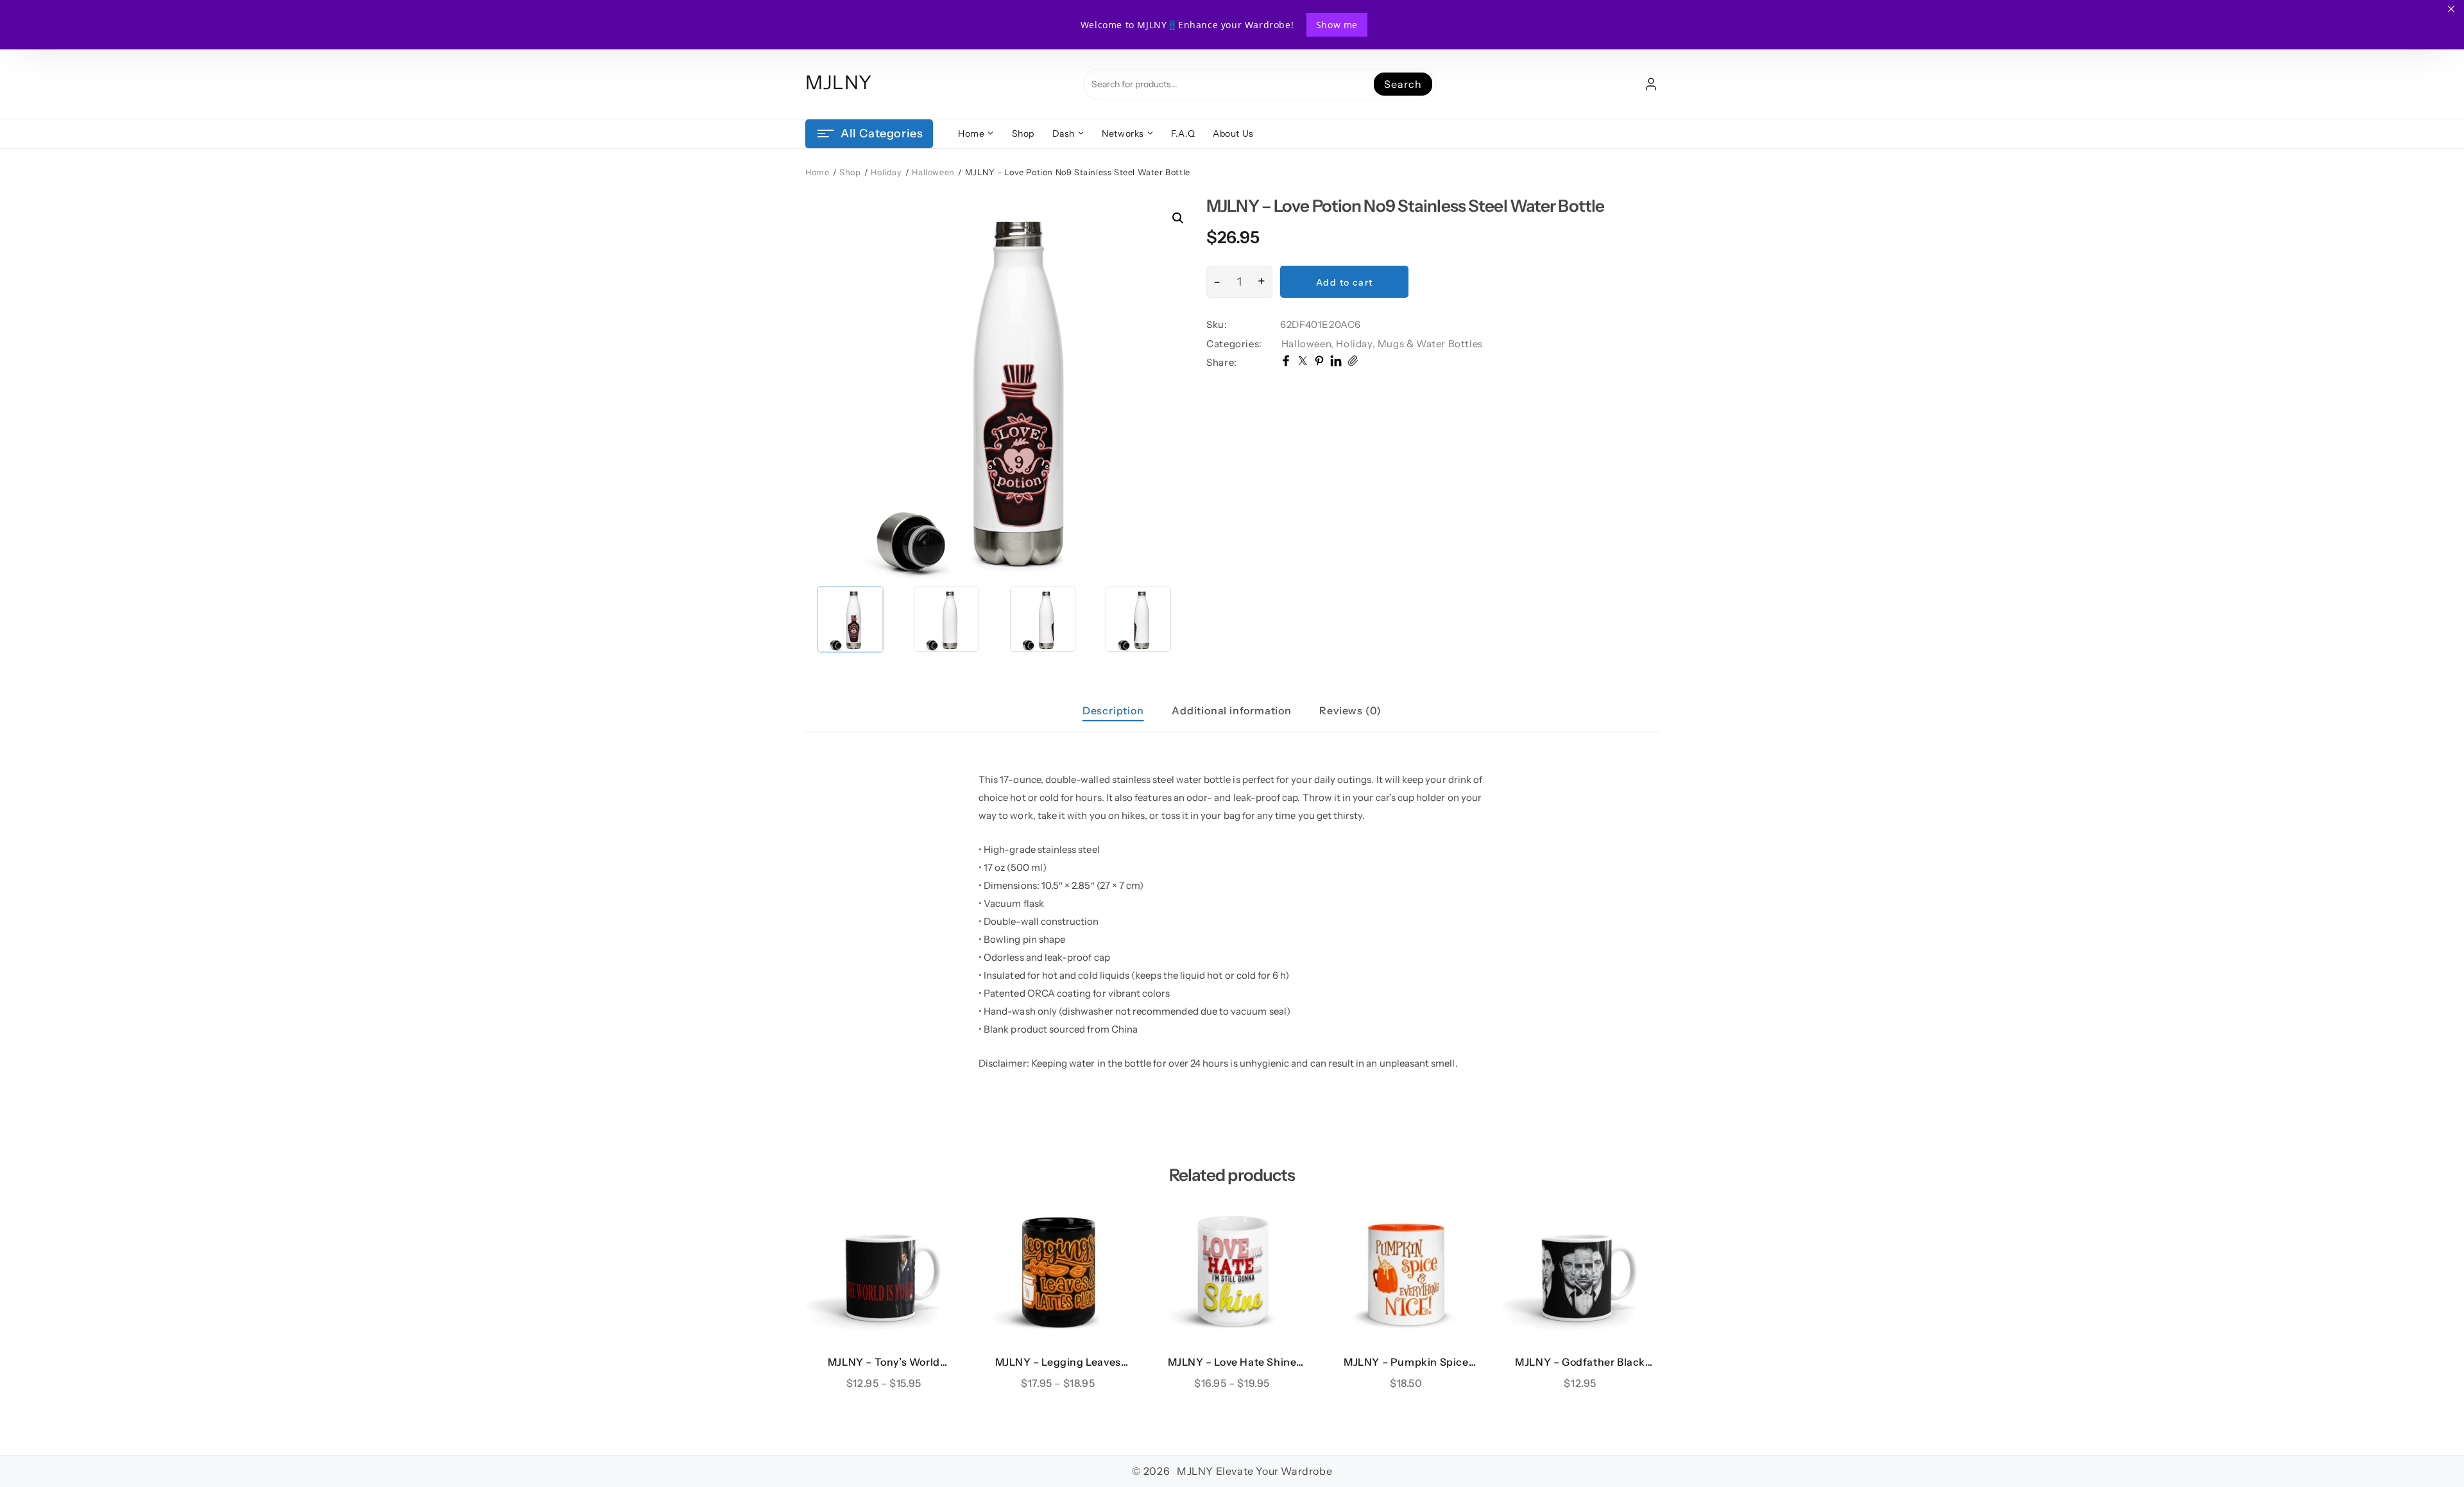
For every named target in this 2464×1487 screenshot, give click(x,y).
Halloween (933, 172)
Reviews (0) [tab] (1350, 710)
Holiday (886, 172)
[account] (1651, 84)
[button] (1178, 218)
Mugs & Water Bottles (1430, 344)
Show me (1337, 25)
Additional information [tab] (1232, 710)
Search (1403, 84)
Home (817, 172)
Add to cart (1344, 282)
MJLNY (839, 82)
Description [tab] (1113, 710)
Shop (850, 172)
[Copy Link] (1353, 363)
